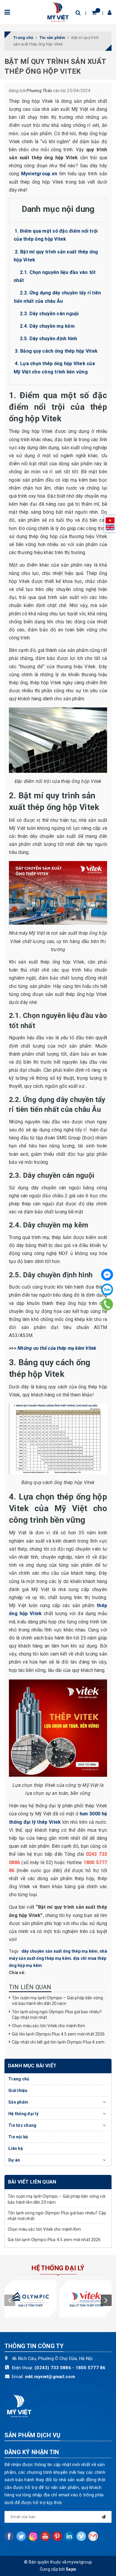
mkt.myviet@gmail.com (50, 2377)
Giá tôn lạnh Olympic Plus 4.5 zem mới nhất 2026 (58, 2034)
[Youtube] (45, 2536)
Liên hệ (16, 2148)
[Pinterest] (57, 2536)
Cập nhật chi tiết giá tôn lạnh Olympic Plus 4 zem (59, 2042)
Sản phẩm (18, 2102)
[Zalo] (107, 1289)
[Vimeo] (81, 2536)
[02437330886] (107, 1304)
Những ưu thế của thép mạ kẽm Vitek (57, 1348)
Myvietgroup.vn (39, 174)
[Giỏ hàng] (94, 13)
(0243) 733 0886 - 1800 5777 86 (70, 2368)
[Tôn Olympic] (30, 2299)
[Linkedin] (69, 2536)
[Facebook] (107, 1275)
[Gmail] (93, 2536)
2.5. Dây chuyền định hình (48, 339)
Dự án (14, 2160)
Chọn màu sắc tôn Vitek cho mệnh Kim (48, 2026)
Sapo (71, 2569)
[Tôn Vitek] (86, 2299)
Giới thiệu (18, 2091)
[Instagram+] (33, 2536)
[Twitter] (21, 2536)
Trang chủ (19, 2079)
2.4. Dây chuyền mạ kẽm (47, 326)
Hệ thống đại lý (23, 2114)
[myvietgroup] (58, 12)
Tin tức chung (22, 2125)
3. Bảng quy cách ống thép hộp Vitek (56, 351)
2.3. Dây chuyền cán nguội (49, 314)
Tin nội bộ (18, 2137)
